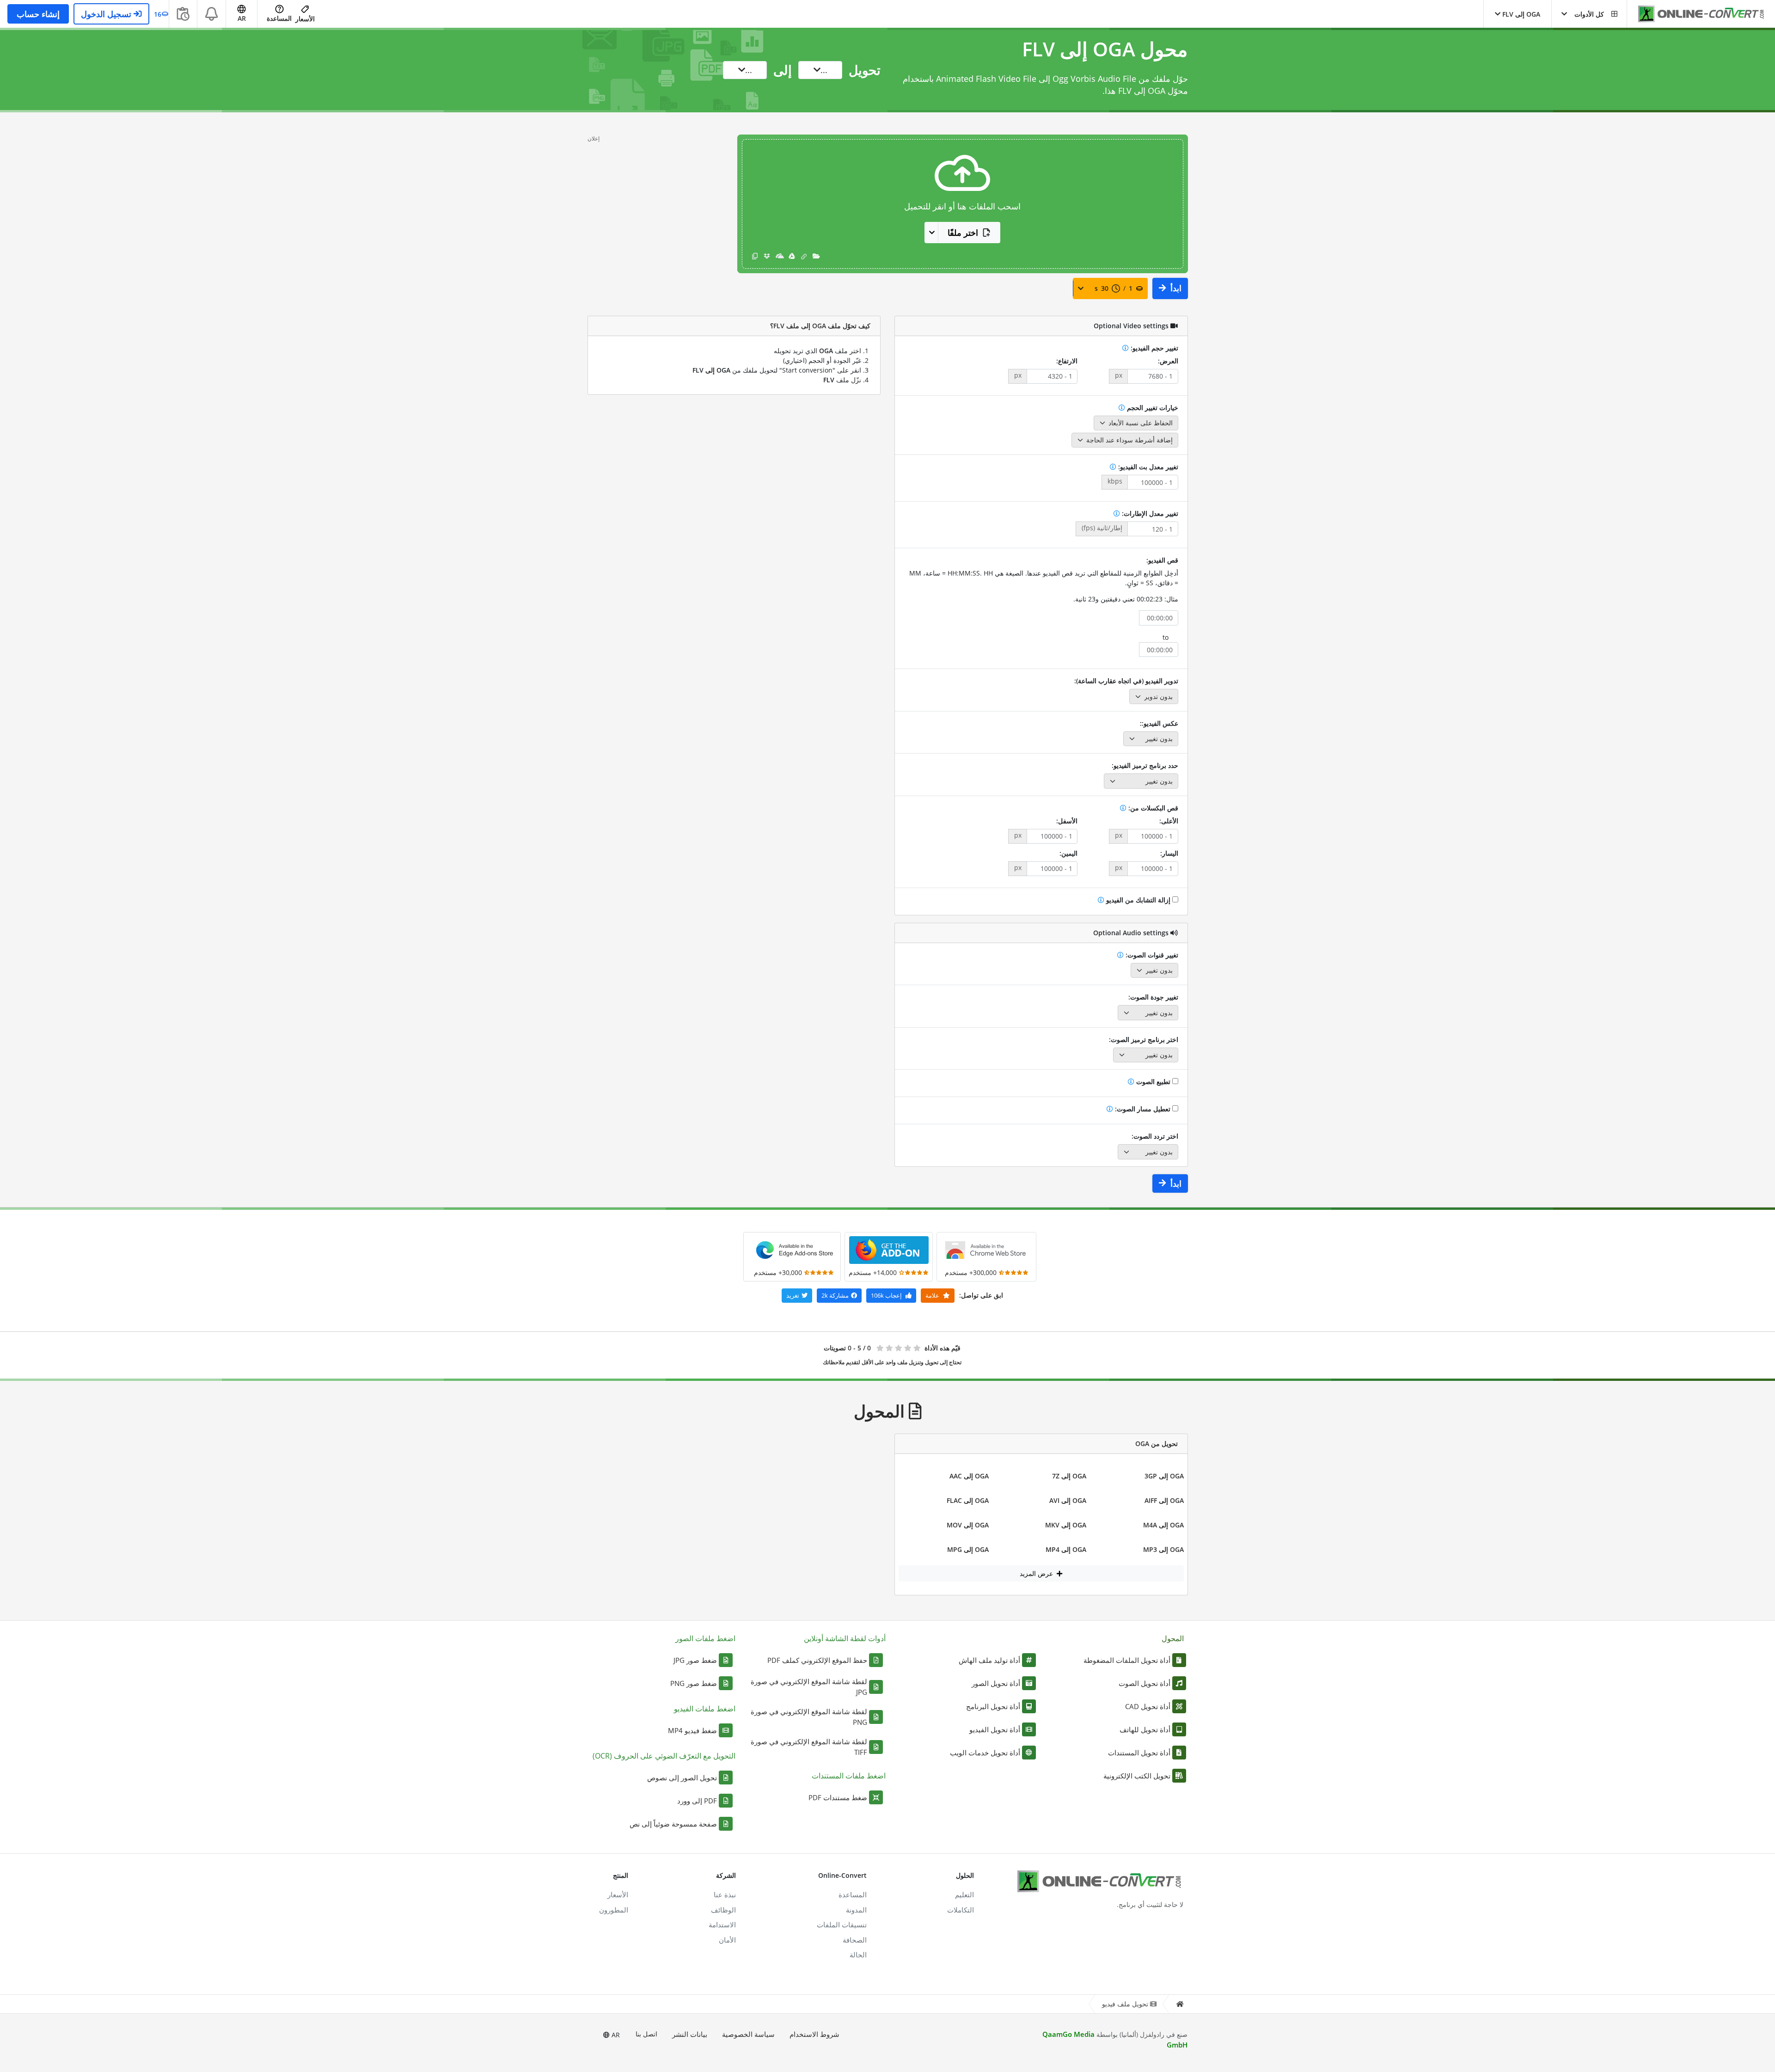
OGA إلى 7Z (1069, 1476)
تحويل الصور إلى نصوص (682, 1778)
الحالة (858, 1955)
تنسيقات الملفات (842, 1925)
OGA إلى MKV (1066, 1525)
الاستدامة (722, 1925)
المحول (1173, 1638)
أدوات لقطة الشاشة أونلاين (845, 1638)
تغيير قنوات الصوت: (1151, 955)
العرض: (1168, 361)
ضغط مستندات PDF (838, 1797)
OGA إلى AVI (1068, 1500)
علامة (933, 1295)
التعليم (964, 1894)
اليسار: (1169, 853)
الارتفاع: (1067, 361)
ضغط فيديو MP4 (692, 1730)
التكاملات (961, 1910)
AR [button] (242, 18)
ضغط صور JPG (695, 1660)
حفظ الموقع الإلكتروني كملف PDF (817, 1660)
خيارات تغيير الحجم (1152, 408)
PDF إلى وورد (697, 1801)
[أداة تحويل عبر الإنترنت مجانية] (1696, 14)
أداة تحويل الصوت (1145, 1683)
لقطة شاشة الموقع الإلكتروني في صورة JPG (809, 1687)
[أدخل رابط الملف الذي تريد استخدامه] (804, 256)
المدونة (856, 1910)
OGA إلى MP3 (1163, 1549)
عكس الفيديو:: (1159, 723)
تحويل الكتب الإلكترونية (1137, 1776)
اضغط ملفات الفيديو (705, 1709)
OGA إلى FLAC (968, 1500)
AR (615, 2035)
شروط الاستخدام (814, 2034)
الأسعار (305, 19)
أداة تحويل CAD (1148, 1706)
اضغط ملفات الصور (705, 1638)
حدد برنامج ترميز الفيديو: (1145, 765)
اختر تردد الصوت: (1155, 1136)
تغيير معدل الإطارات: (1149, 513)
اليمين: (1068, 853)
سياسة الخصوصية (748, 2034)
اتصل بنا (646, 2034)
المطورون (614, 1910)
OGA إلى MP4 (1066, 1549)
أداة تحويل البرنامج (993, 1706)
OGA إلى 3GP (1164, 1476)
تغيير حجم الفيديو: (1154, 348)
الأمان (727, 1940)
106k (886, 1295)
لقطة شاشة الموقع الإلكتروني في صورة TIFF (809, 1747)
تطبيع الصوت (1153, 1082)
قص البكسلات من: (1152, 808)
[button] (1589, 14)
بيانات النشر (690, 2034)
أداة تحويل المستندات (1139, 1753)
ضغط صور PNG (694, 1683)
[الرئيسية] (1180, 2004)
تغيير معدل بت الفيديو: (1147, 467)
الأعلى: (1169, 821)
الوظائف (723, 1910)
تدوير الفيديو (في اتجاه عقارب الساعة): (1126, 681)
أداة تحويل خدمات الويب (985, 1753)
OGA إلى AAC (969, 1476)
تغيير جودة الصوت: (1153, 997)
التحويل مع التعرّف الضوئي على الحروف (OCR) (664, 1756)
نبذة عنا (725, 1894)
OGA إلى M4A (1163, 1525)
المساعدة (279, 18)
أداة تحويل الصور (996, 1683)
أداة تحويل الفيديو (995, 1729)
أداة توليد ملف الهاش (989, 1660)
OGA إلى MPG (968, 1549)
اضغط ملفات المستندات (849, 1776)
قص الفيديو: (1162, 560)
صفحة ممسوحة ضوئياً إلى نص (673, 1824)
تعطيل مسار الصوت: (1143, 1109)
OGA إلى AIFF (1164, 1500)
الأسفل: (1067, 821)
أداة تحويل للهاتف (1145, 1729)
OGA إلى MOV (968, 1525)
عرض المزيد (1037, 1573)
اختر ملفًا (963, 233)
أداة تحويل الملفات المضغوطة (1127, 1660)
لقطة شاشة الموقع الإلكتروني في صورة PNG (809, 1717)
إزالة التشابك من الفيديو (1138, 900)
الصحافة (855, 1940)
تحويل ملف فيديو (1125, 2004)
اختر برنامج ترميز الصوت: (1144, 1039)
